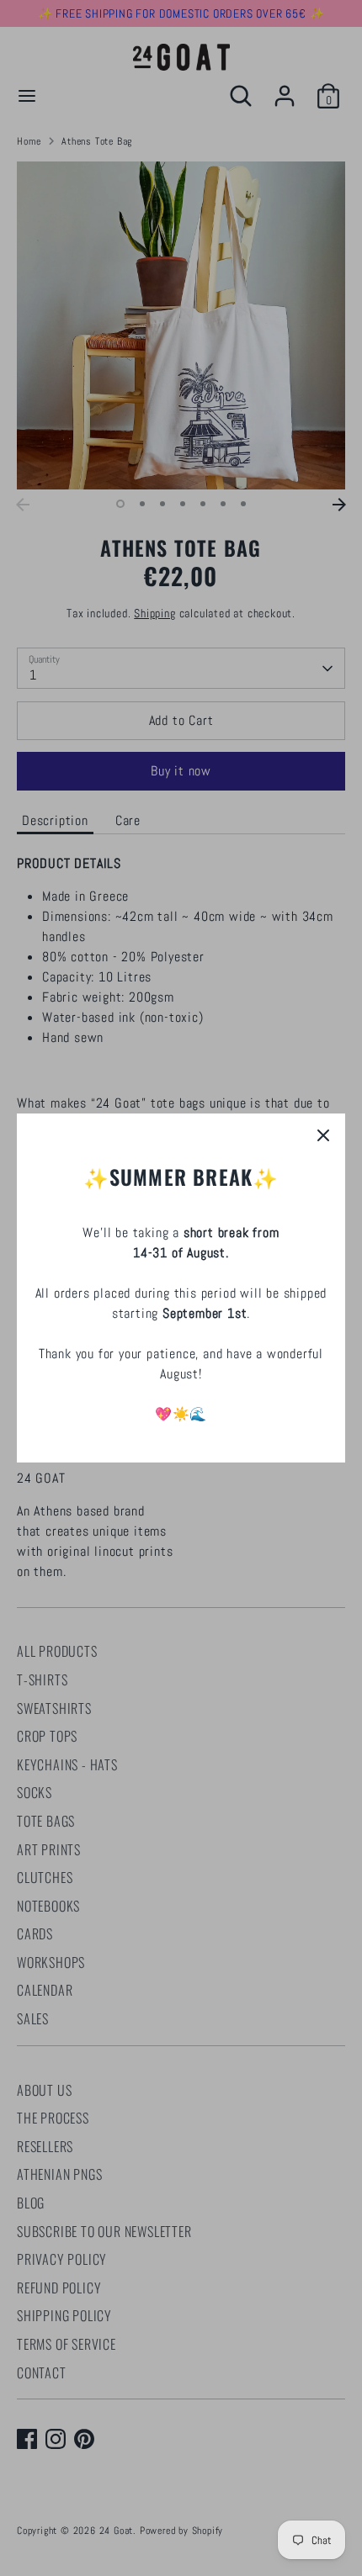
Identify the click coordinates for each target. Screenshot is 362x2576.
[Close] (323, 1135)
